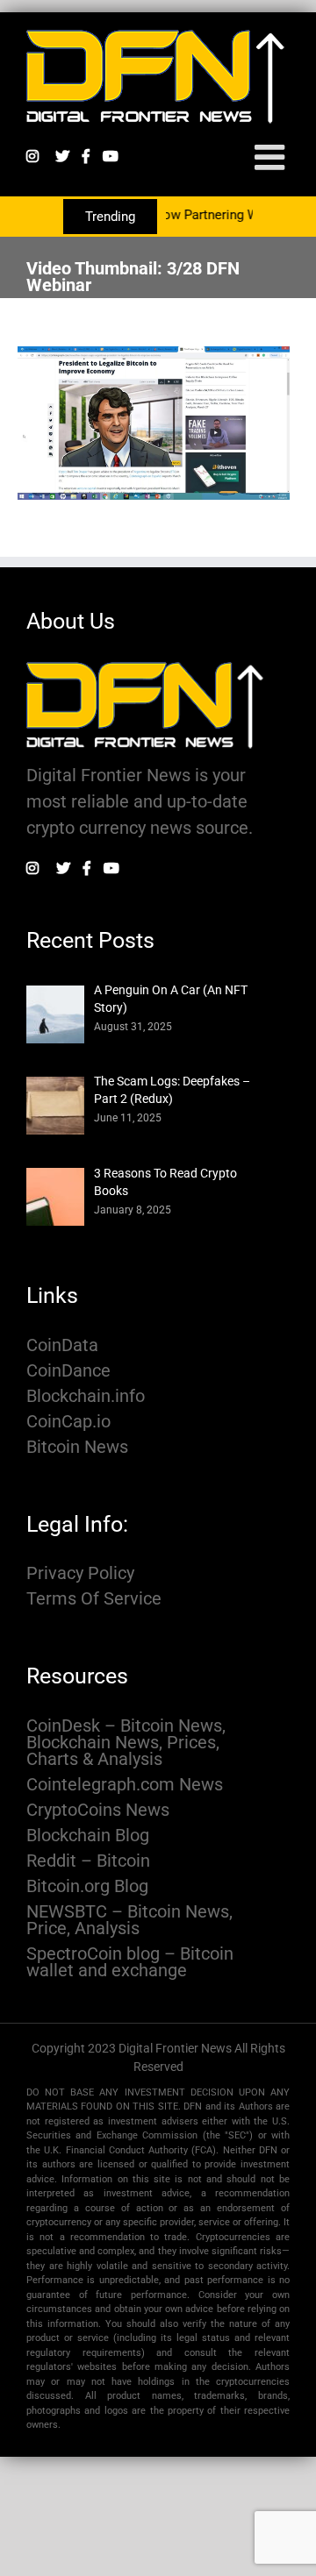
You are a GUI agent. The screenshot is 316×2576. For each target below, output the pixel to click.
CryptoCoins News (98, 1810)
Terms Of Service (94, 1599)
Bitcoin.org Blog (87, 1886)
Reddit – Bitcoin (88, 1861)
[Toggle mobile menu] (272, 157)
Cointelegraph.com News (125, 1785)
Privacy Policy (80, 1573)
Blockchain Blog (88, 1836)
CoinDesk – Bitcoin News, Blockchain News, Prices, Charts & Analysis (126, 1743)
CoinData (62, 1345)
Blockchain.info (86, 1396)
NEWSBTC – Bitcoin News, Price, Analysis (129, 1920)
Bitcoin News (77, 1447)
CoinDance (68, 1371)
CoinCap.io (68, 1422)
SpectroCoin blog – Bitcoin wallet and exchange (130, 1962)
